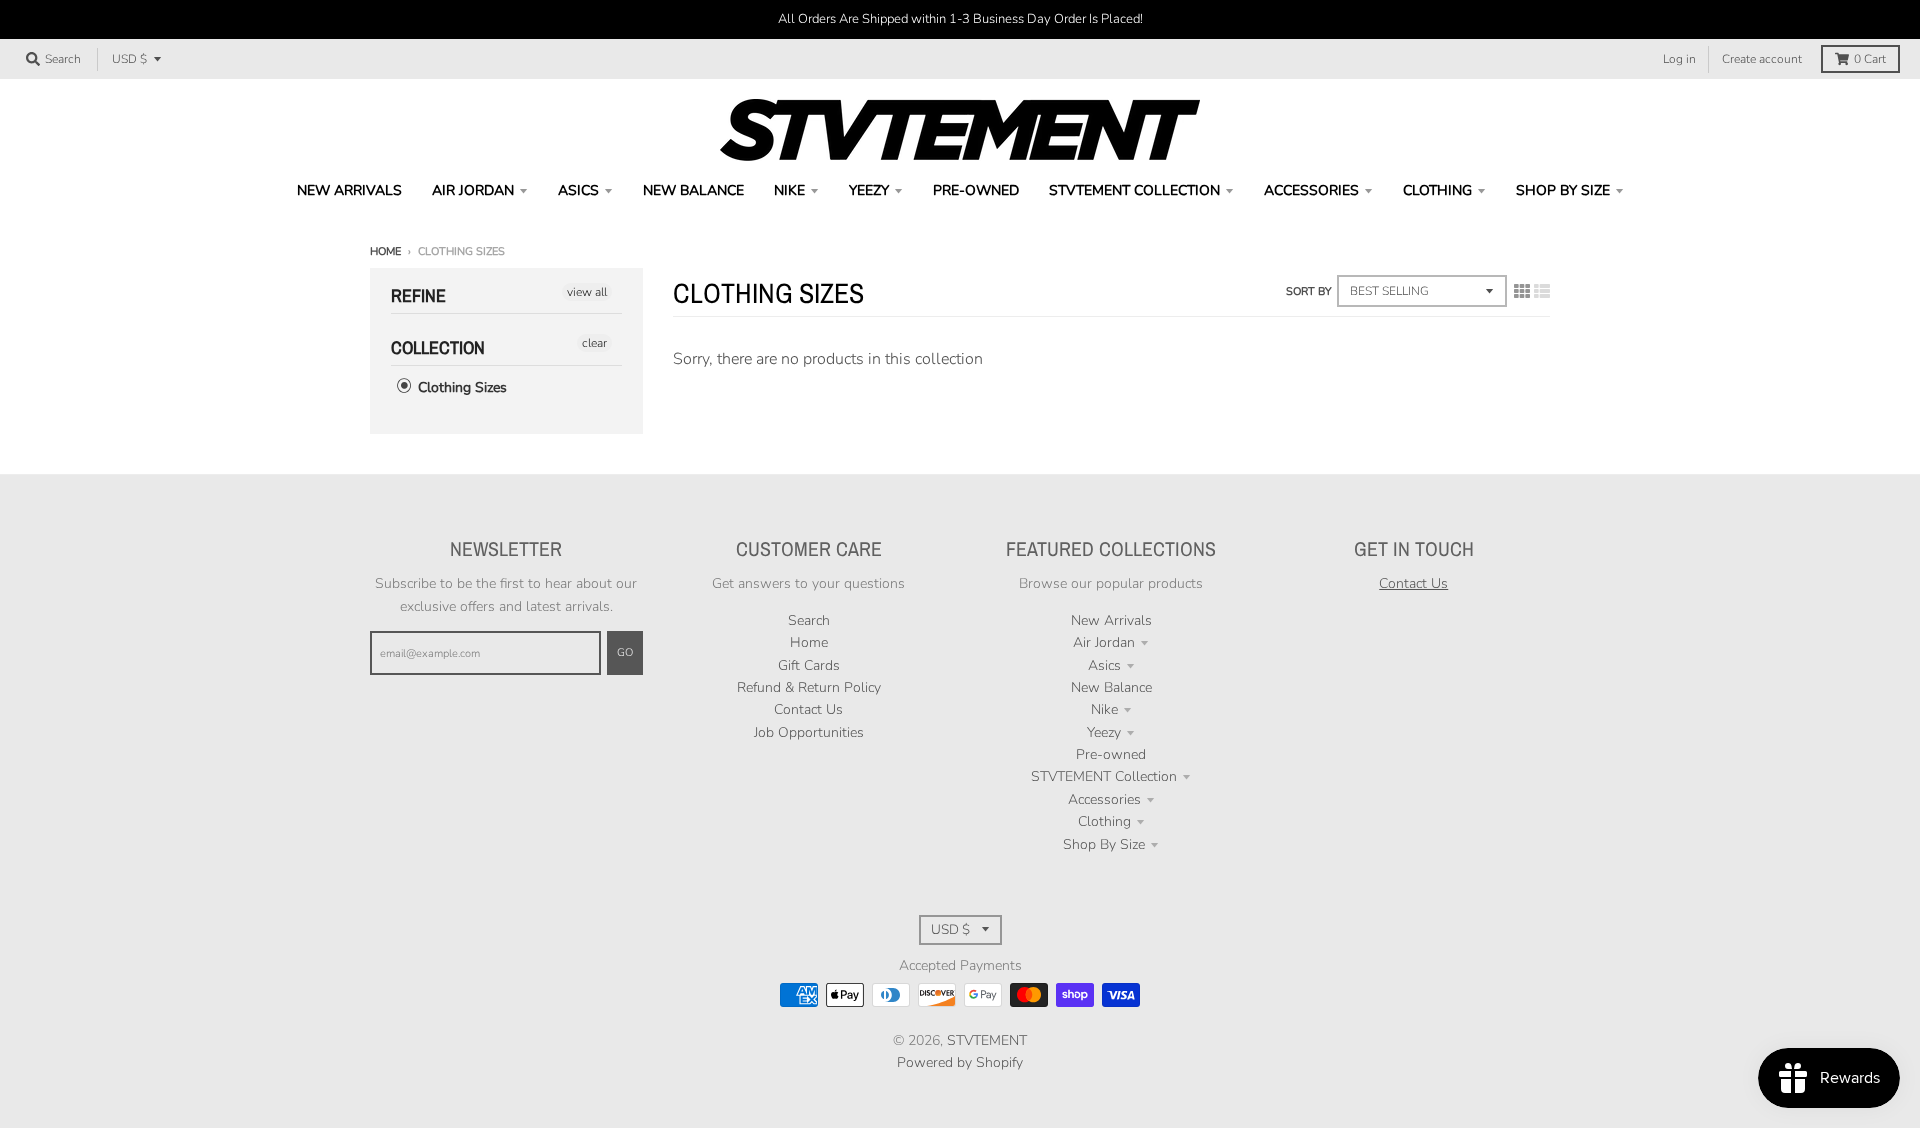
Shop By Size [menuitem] (1563, 190)
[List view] (1542, 292)
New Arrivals (1111, 620)
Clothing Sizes (460, 387)
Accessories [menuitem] (1311, 190)
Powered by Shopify (960, 1062)
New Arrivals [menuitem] (349, 190)
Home (385, 251)
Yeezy (1104, 732)
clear (594, 343)
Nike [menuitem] (789, 190)
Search (809, 620)
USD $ (129, 59)
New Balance (1111, 687)
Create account (1762, 59)
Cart (1870, 59)
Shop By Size (1104, 844)
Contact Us (808, 709)
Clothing (1104, 821)
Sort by (1309, 291)
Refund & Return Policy (809, 687)
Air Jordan (1104, 642)
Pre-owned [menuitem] (976, 190)
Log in (1679, 59)
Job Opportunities (809, 732)
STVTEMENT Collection (1104, 776)
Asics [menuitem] (578, 190)
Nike (1104, 709)
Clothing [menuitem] (1437, 190)
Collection (438, 347)
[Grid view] (1522, 292)
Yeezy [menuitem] (869, 190)
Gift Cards (809, 665)
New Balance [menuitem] (693, 190)
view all (587, 292)
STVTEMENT (987, 1040)
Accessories (1104, 799)
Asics (1104, 665)
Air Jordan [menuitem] (473, 190)
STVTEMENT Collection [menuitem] (1134, 190)
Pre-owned (1111, 754)
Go (625, 652)
